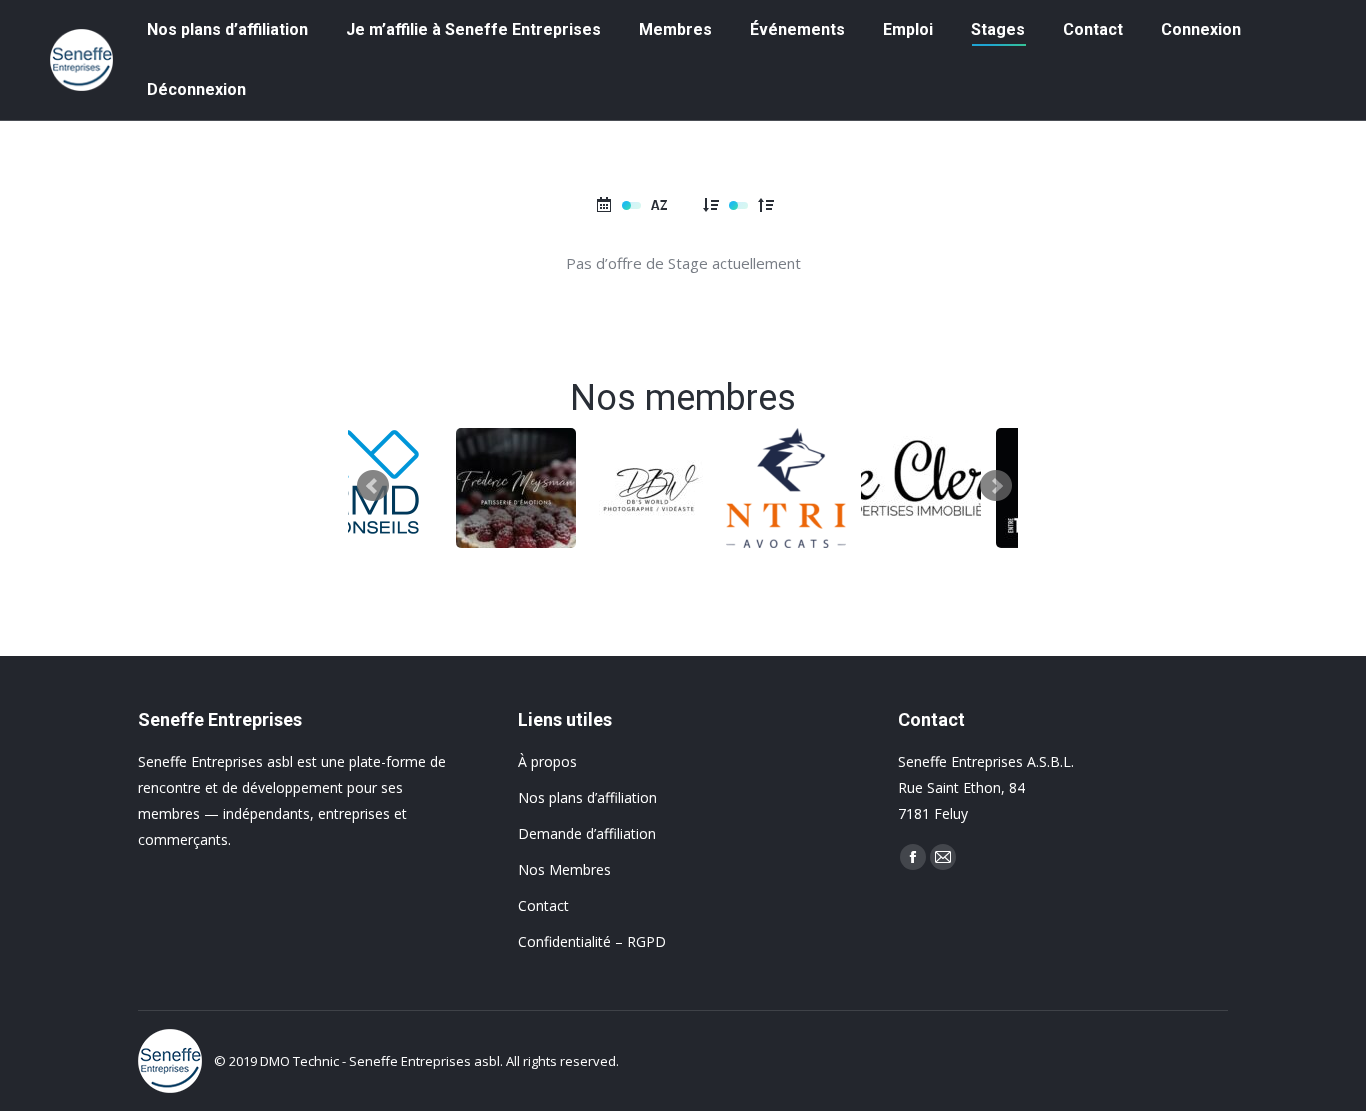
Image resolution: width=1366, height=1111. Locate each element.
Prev (373, 486)
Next (996, 486)
